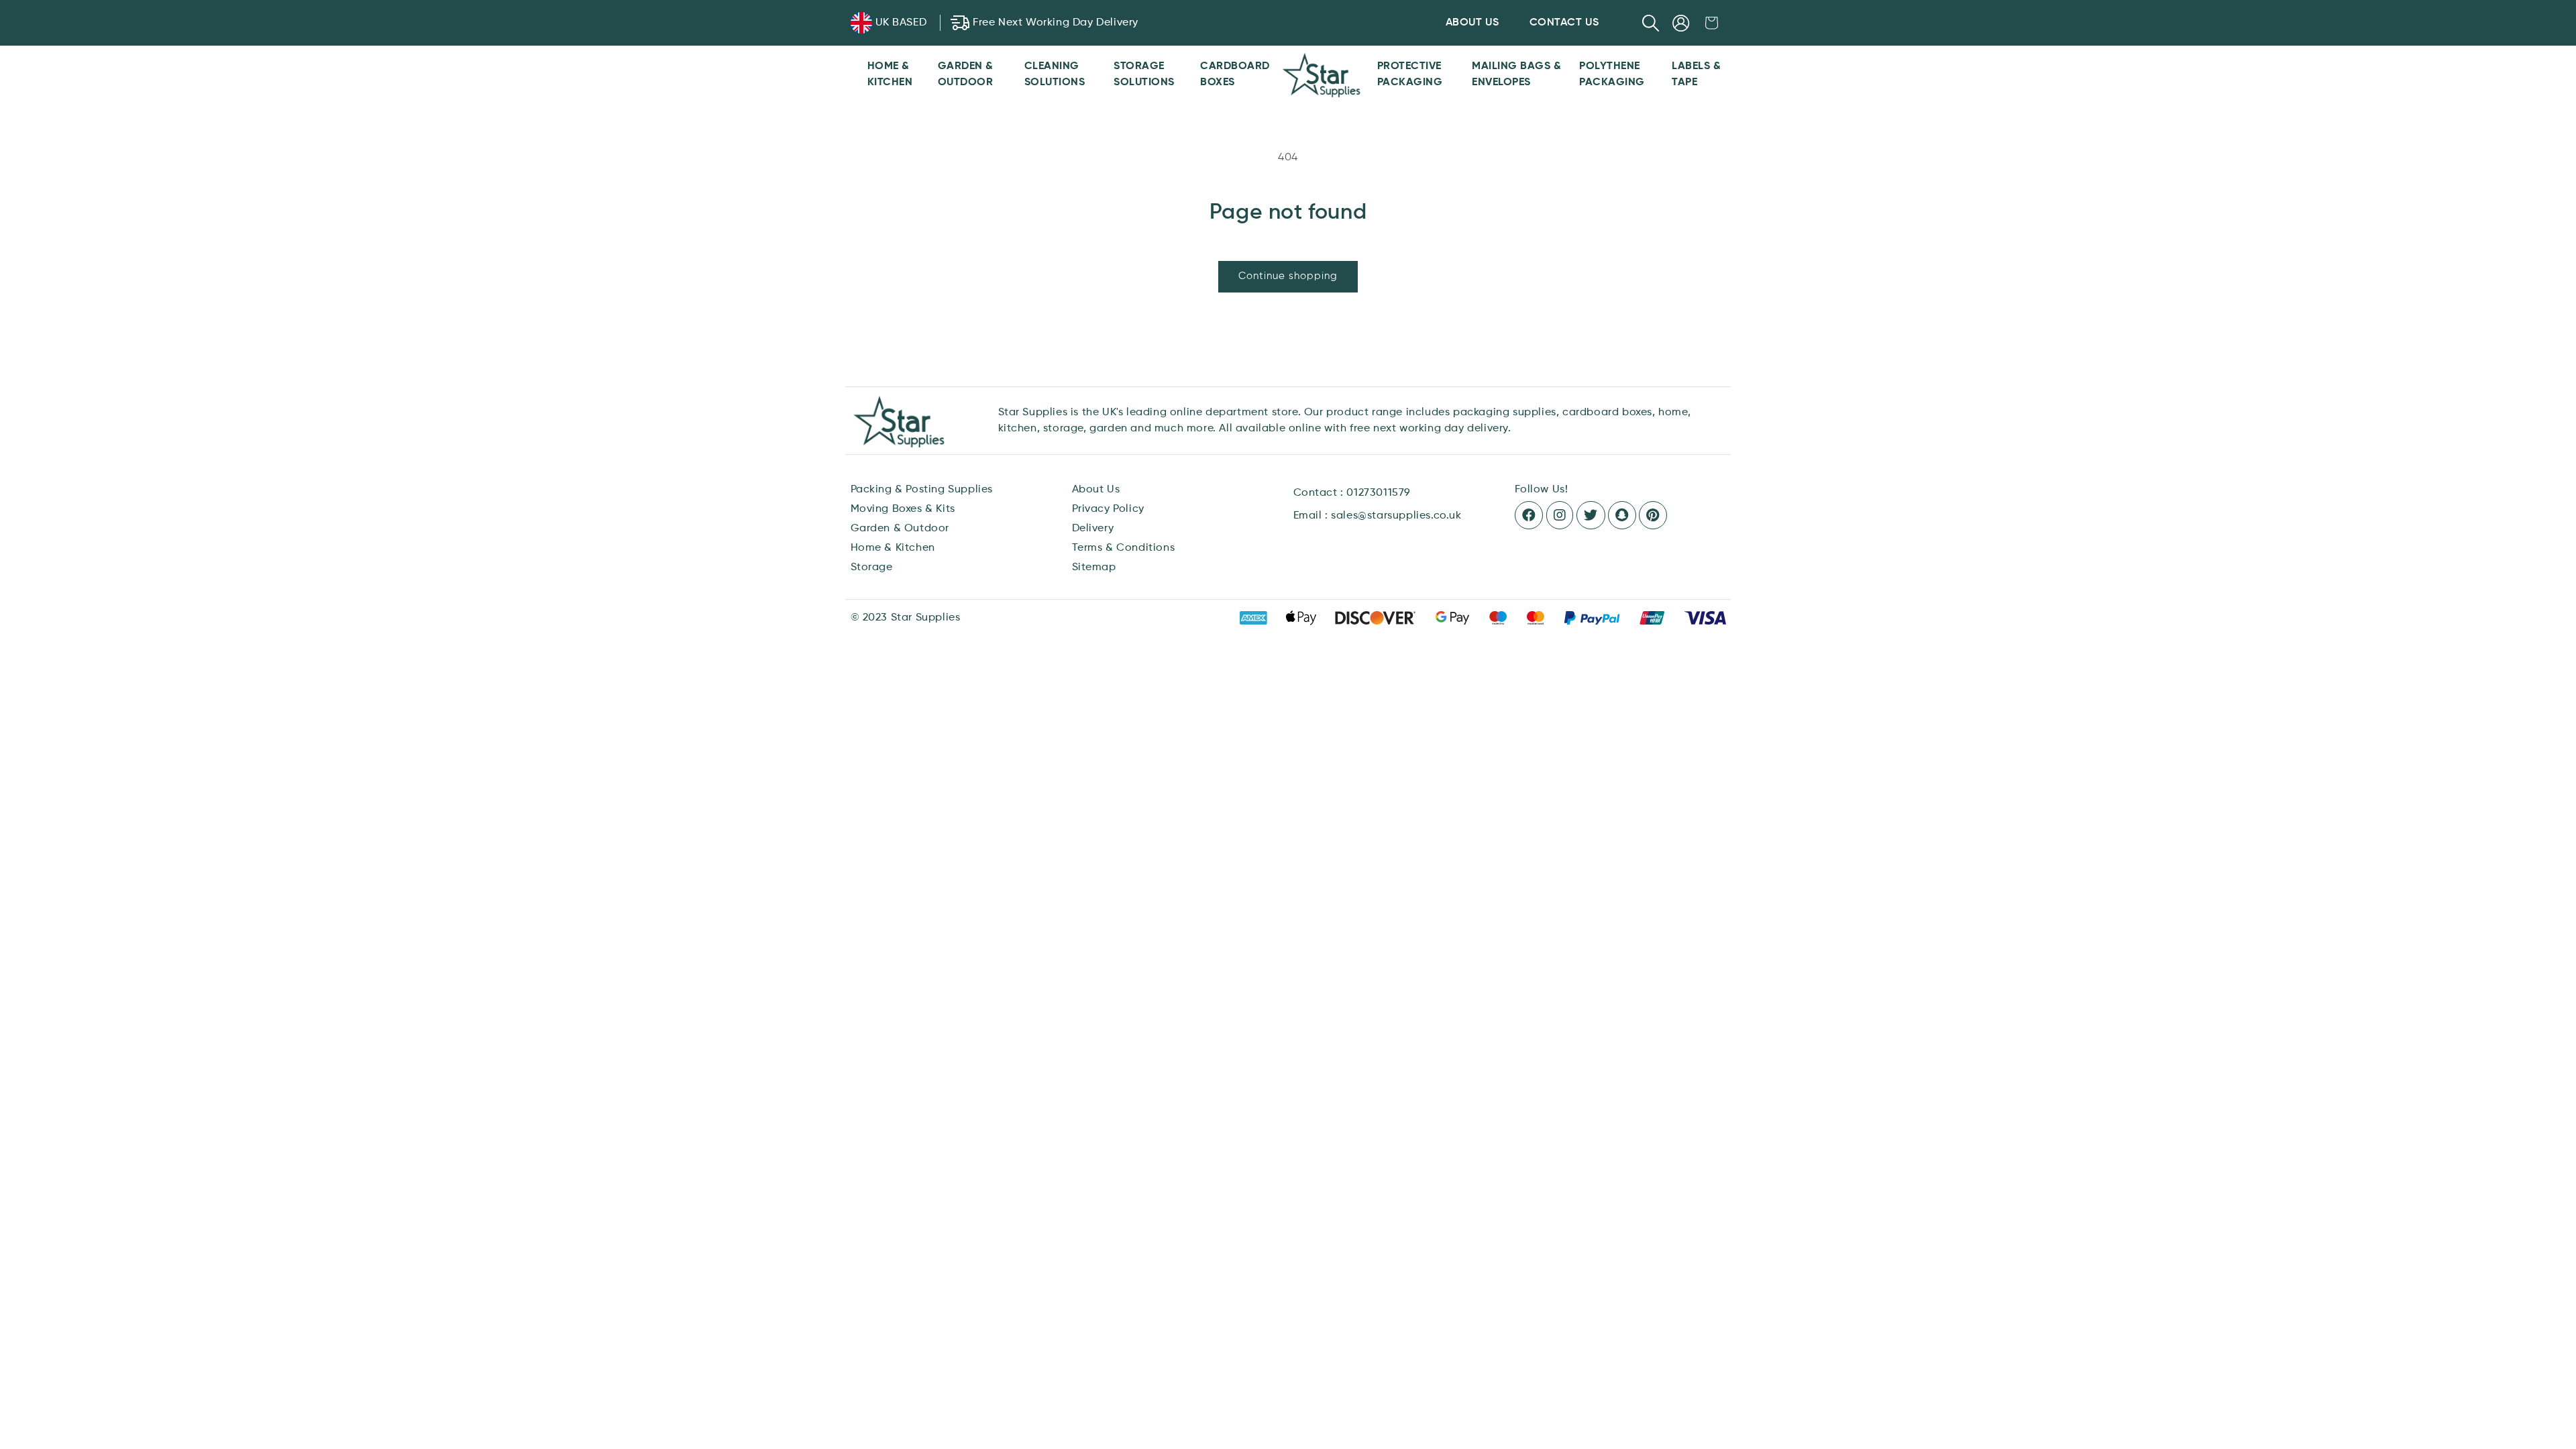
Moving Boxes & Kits (903, 509)
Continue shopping (1288, 276)
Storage (872, 568)
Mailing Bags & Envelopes (1516, 74)
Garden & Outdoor (966, 74)
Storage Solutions (1144, 74)
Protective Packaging (1410, 74)
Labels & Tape (1696, 74)
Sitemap (1094, 568)
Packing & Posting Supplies (922, 490)
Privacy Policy (1108, 509)
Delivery (1093, 529)
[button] (1651, 23)
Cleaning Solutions (1055, 74)
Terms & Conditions (1124, 548)
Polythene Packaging (1612, 74)
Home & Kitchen (890, 74)
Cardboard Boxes (1235, 74)
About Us (1096, 490)
